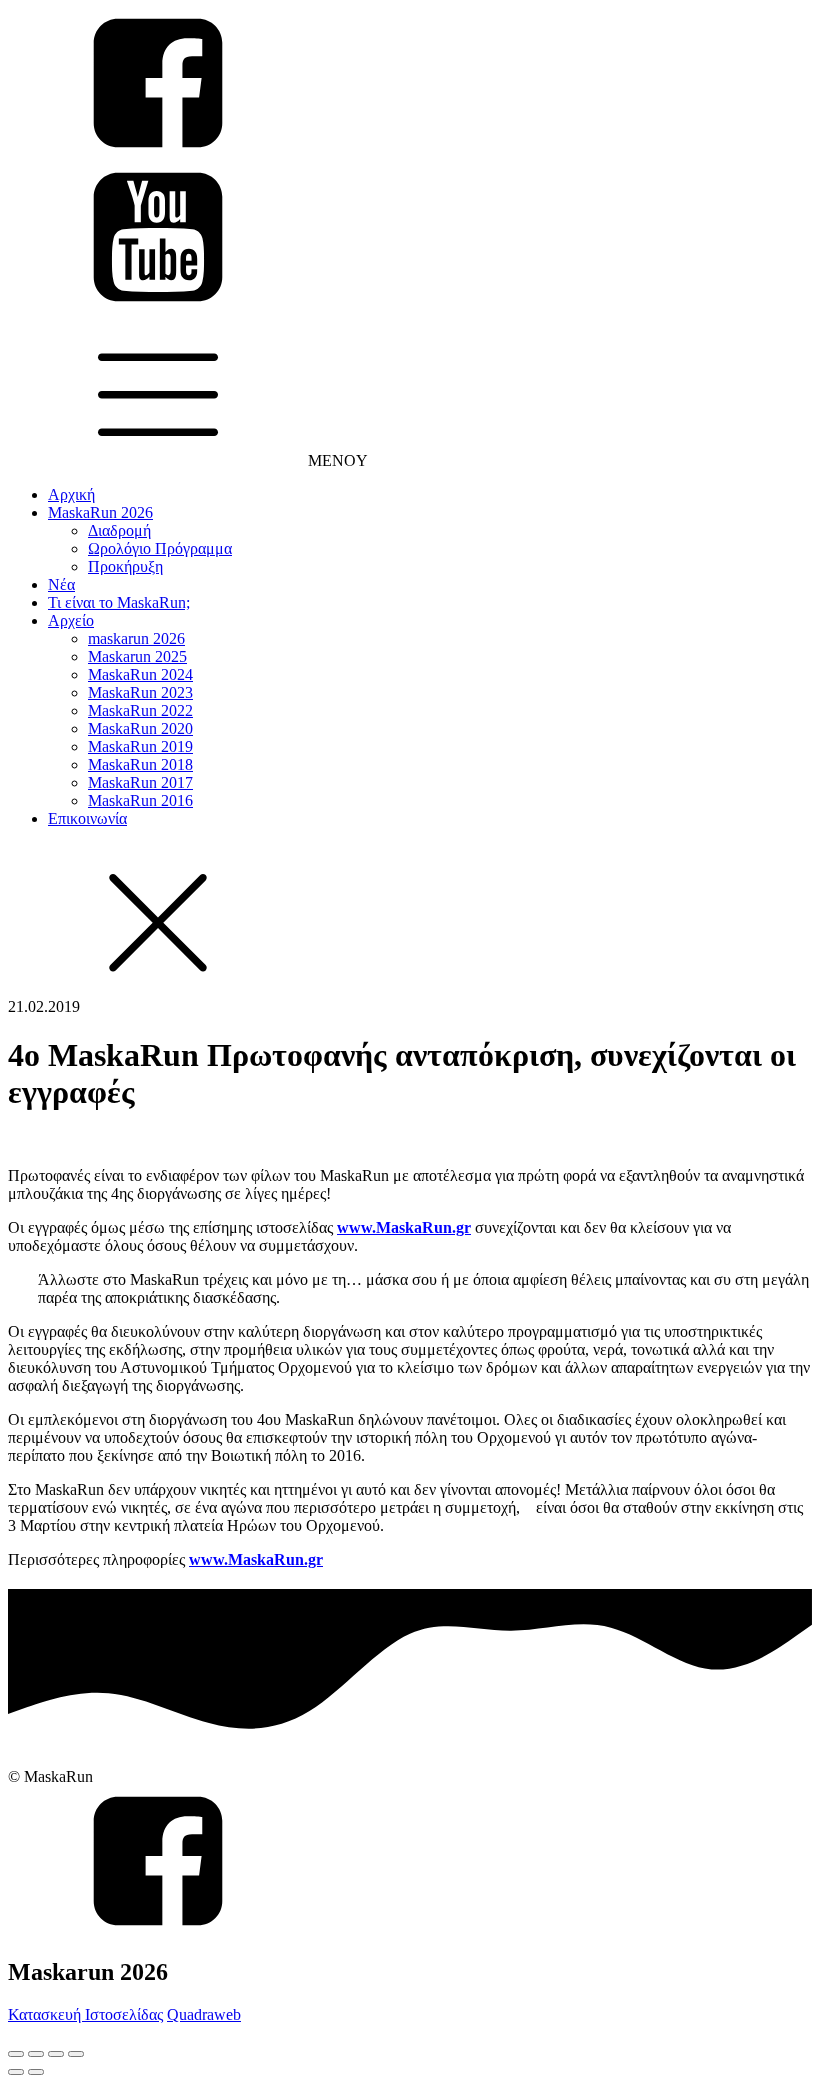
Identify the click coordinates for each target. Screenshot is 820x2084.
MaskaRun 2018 (140, 764)
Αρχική (71, 494)
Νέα (61, 584)
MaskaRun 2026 (100, 512)
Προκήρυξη (125, 566)
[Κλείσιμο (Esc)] (16, 2054)
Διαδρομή (119, 530)
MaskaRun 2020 (140, 728)
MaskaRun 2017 (140, 782)
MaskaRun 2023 (140, 692)
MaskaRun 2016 (140, 800)
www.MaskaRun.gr (404, 1227)
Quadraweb (204, 2014)
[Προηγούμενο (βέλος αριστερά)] (16, 2072)
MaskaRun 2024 (140, 674)
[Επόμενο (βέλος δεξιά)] (36, 2072)
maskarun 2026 (136, 638)
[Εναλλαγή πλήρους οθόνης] (56, 2054)
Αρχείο (71, 620)
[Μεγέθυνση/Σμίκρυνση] (76, 2054)
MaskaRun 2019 (140, 746)
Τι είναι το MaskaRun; (119, 602)
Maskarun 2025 (137, 656)
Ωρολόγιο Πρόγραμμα (160, 548)
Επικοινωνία (87, 818)
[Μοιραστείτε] (36, 2054)
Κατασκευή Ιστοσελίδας (85, 2014)
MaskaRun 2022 (140, 710)
